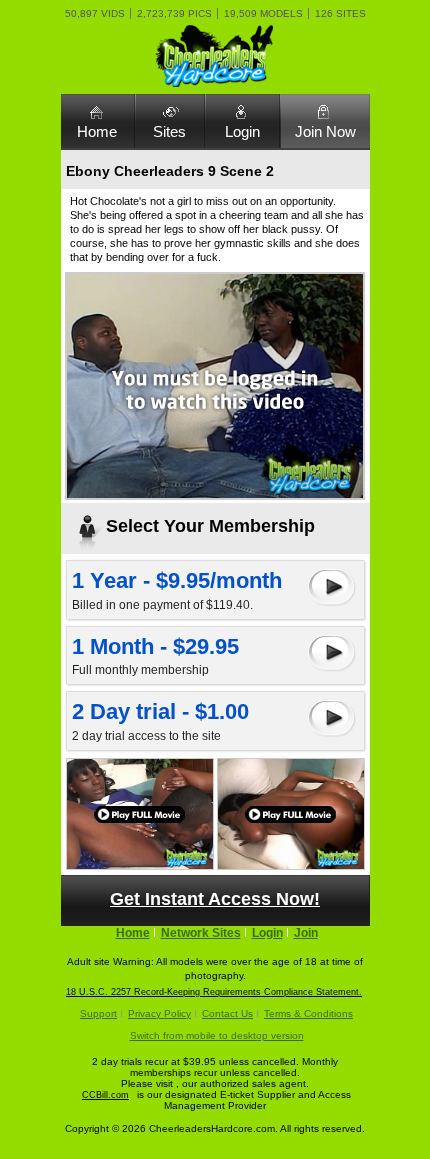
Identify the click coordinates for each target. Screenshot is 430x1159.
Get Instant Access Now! (215, 899)
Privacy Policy (159, 1013)
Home (97, 131)
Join (306, 933)
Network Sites (201, 933)
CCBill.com (105, 1095)
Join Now (325, 131)
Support (98, 1013)
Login (242, 131)
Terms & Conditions (308, 1013)
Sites (169, 131)
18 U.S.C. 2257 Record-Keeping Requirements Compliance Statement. (214, 992)
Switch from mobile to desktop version (217, 1035)
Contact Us (227, 1013)
